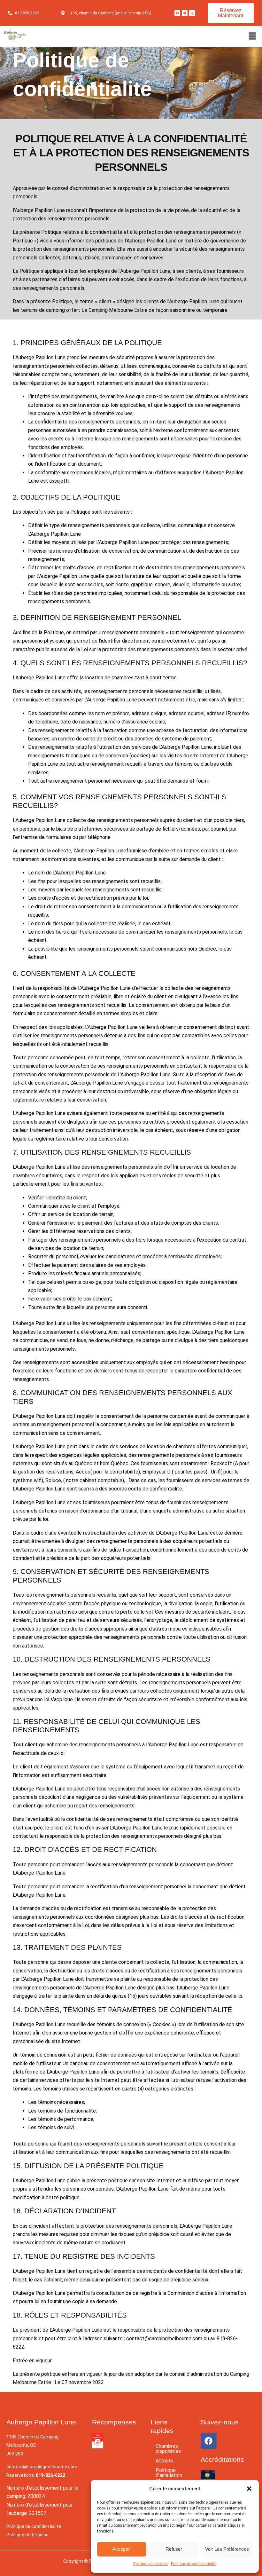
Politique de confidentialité (194, 2564)
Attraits (164, 2461)
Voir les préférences (227, 2549)
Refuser (174, 2549)
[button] (249, 2489)
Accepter (122, 2549)
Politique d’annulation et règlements (169, 2478)
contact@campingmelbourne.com (42, 2467)
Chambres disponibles (168, 2449)
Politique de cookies (150, 2564)
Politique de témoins (27, 2535)
